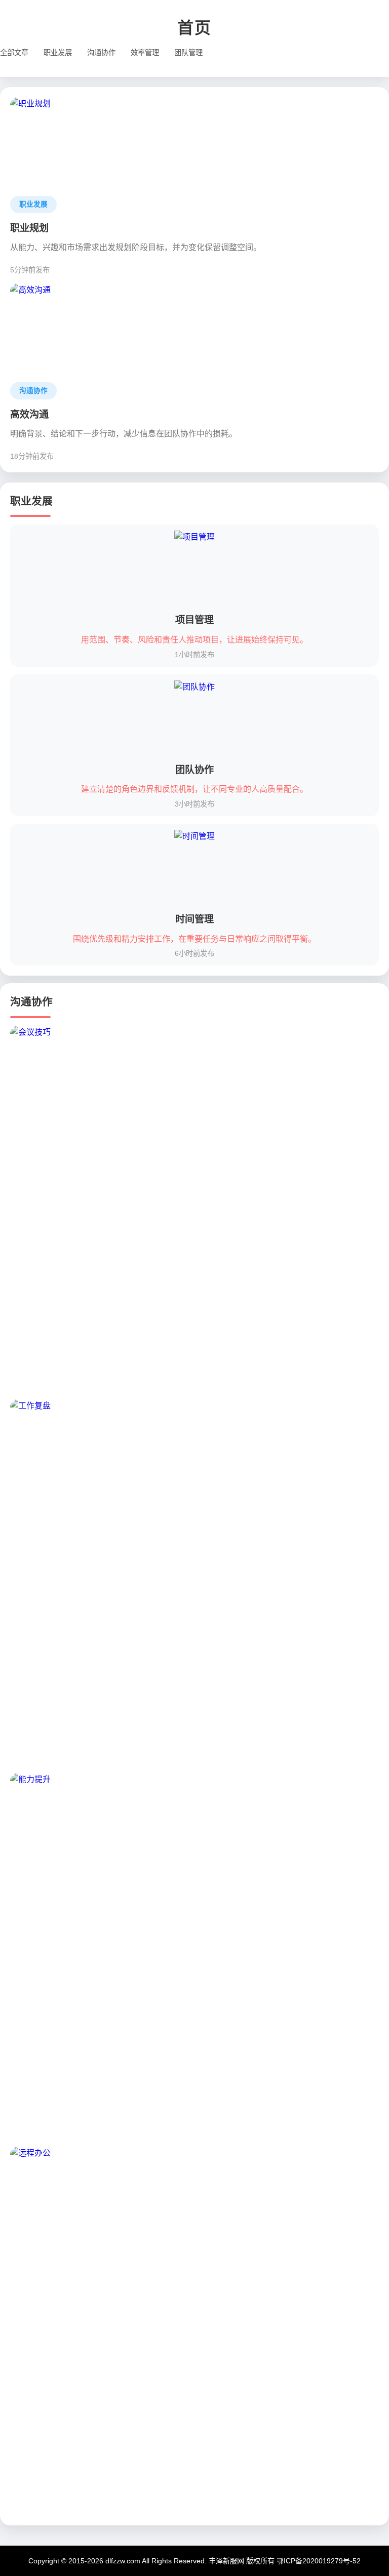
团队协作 (194, 770)
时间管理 (194, 919)
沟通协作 (101, 53)
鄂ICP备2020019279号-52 (319, 2561)
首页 (194, 28)
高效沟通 (29, 414)
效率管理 (145, 53)
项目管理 (194, 620)
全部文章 (14, 53)
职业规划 (29, 228)
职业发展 (58, 53)
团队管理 (188, 53)
